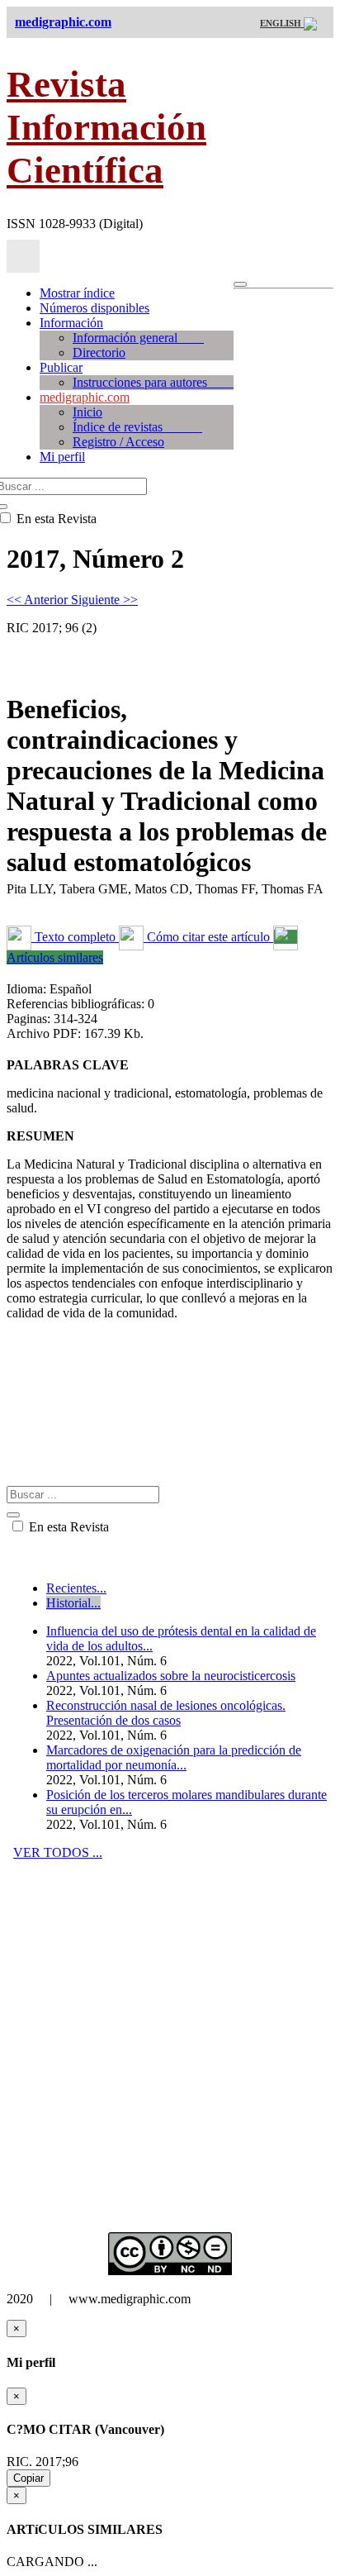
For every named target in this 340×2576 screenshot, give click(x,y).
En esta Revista (67, 1527)
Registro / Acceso (118, 442)
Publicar (61, 367)
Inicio (87, 412)
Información (71, 323)
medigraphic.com (85, 397)
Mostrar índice (77, 293)
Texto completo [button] (75, 937)
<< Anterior (39, 600)
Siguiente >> (104, 600)
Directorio (99, 352)
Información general (138, 338)
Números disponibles (94, 308)
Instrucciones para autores (153, 382)
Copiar (28, 2478)
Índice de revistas (137, 427)
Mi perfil (62, 457)
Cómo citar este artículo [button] (208, 937)
